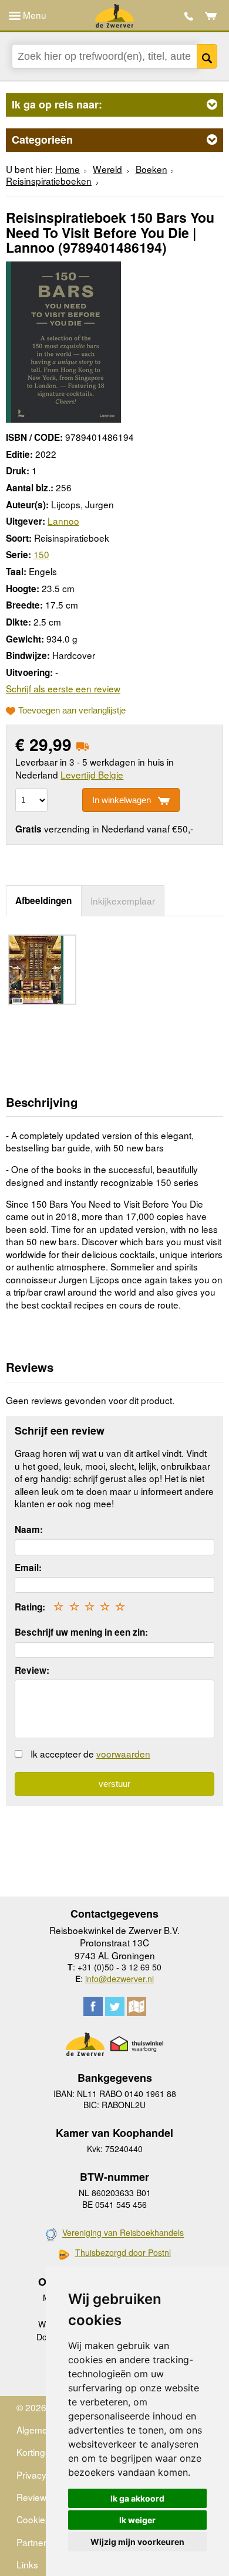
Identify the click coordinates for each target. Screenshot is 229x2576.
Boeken (151, 169)
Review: (32, 1670)
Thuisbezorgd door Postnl (123, 2253)
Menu (33, 15)
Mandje (211, 16)
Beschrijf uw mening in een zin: (81, 1632)
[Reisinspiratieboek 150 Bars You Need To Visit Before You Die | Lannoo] (63, 340)
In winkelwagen (122, 800)
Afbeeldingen (43, 900)
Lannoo (63, 521)
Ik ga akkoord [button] (137, 2498)
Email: (28, 1568)
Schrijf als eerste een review (63, 688)
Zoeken (207, 56)
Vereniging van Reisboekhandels (123, 2233)
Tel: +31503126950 (189, 16)
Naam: (29, 1530)
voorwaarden (123, 1753)
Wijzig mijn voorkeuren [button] (137, 2542)
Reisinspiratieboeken (49, 181)
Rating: (30, 1607)
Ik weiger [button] (137, 2520)
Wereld (107, 169)
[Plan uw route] (137, 2006)
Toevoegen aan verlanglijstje (72, 711)
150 (41, 554)
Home (68, 169)
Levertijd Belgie (92, 774)
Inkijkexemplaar (123, 900)
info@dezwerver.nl (119, 1979)
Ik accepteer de (90, 1753)
